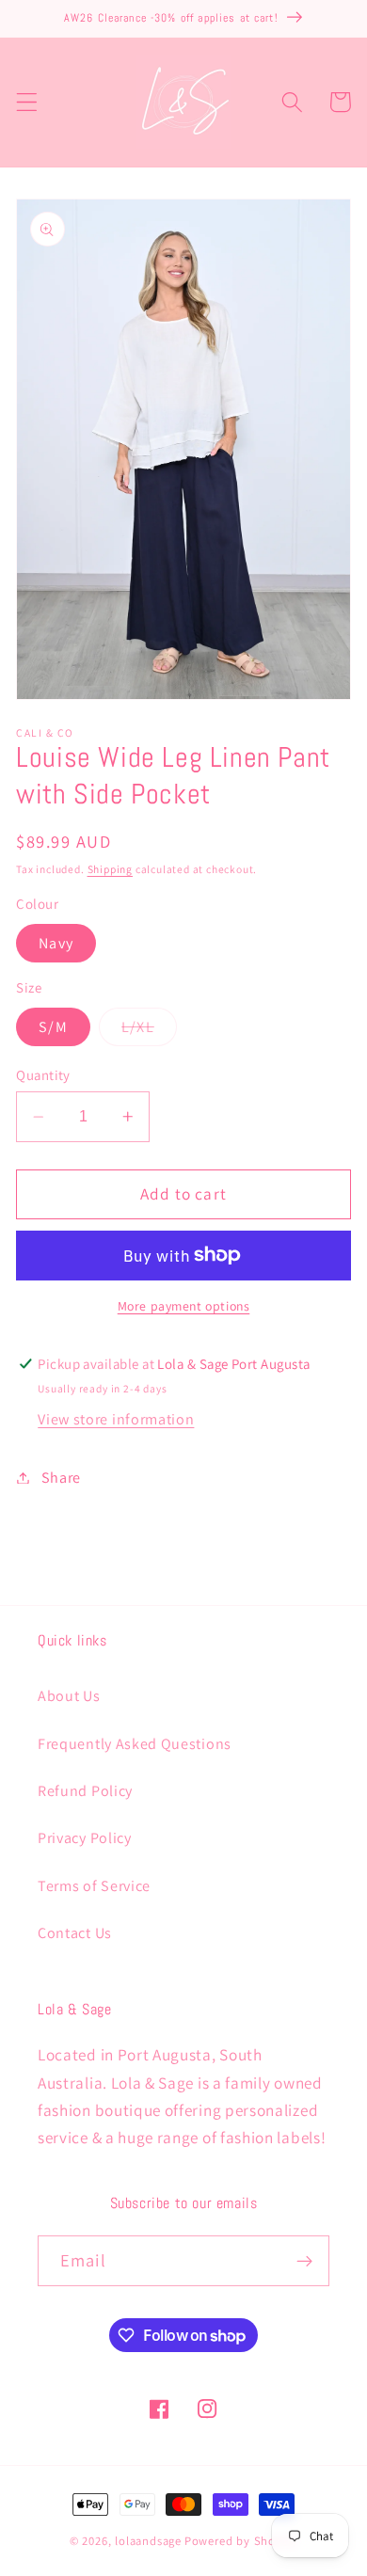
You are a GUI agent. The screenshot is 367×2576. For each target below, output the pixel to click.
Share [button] (61, 1478)
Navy (56, 943)
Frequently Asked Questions (135, 1744)
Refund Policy (85, 1791)
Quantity (43, 1075)
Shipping (110, 869)
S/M (53, 1027)
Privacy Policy (85, 1838)
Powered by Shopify (241, 2541)
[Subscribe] (304, 2261)
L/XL (149, 1031)
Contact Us (75, 1933)
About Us (69, 1696)
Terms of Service (94, 1886)
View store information (116, 1419)
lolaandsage (148, 2541)
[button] (27, 102)
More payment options (184, 1306)
